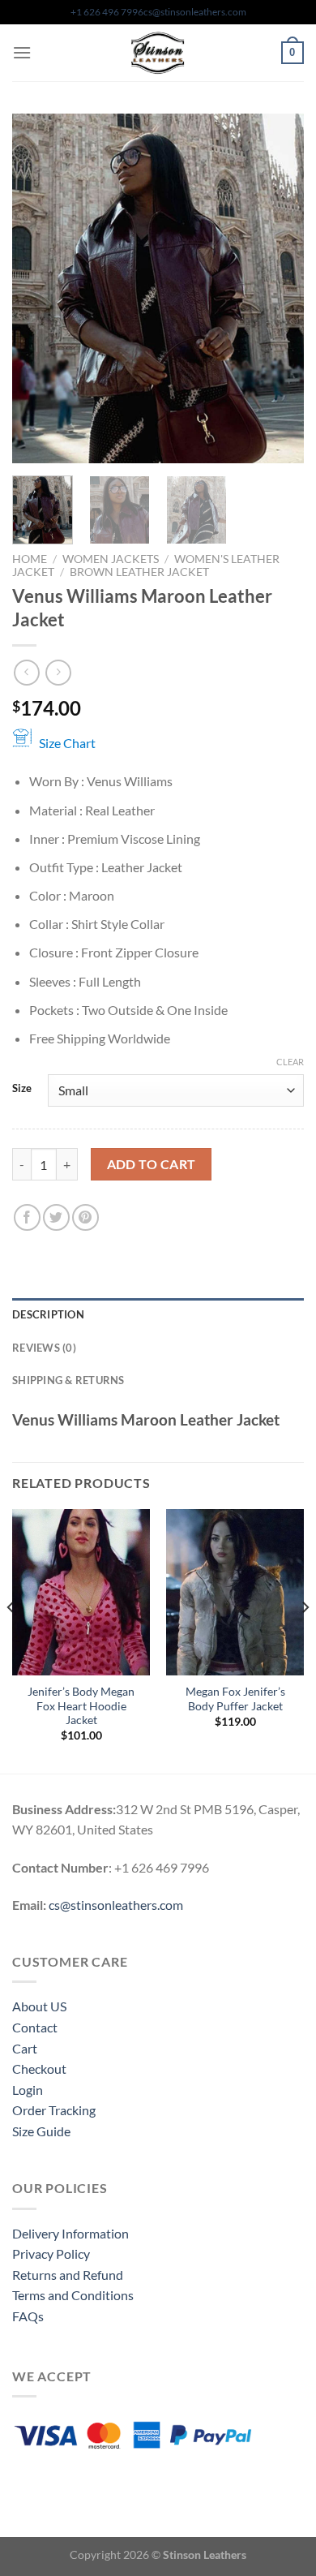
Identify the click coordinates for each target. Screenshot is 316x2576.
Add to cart (152, 1164)
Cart (25, 2048)
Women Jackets (111, 559)
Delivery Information (70, 2233)
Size (22, 1089)
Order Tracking (54, 2110)
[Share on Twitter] (56, 1217)
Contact (35, 2027)
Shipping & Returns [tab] (68, 1380)
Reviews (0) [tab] (44, 1348)
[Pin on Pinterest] (85, 1217)
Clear (290, 1062)
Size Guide (41, 2131)
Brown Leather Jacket (139, 572)
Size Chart (67, 743)
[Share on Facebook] (27, 1217)
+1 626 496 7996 (107, 12)
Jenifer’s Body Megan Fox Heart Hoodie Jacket (81, 1706)
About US (39, 2006)
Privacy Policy (51, 2253)
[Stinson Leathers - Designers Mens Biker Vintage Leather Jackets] (158, 53)
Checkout (39, 2069)
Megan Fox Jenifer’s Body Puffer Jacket (235, 1699)
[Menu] (22, 52)
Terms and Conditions (73, 2295)
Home (30, 559)
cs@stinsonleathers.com (195, 12)
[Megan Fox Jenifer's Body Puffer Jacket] (235, 1592)
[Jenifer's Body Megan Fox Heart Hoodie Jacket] (81, 1592)
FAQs (28, 2316)
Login (28, 2090)
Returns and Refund (68, 2275)
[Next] (278, 288)
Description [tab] (48, 1314)
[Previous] (38, 288)
